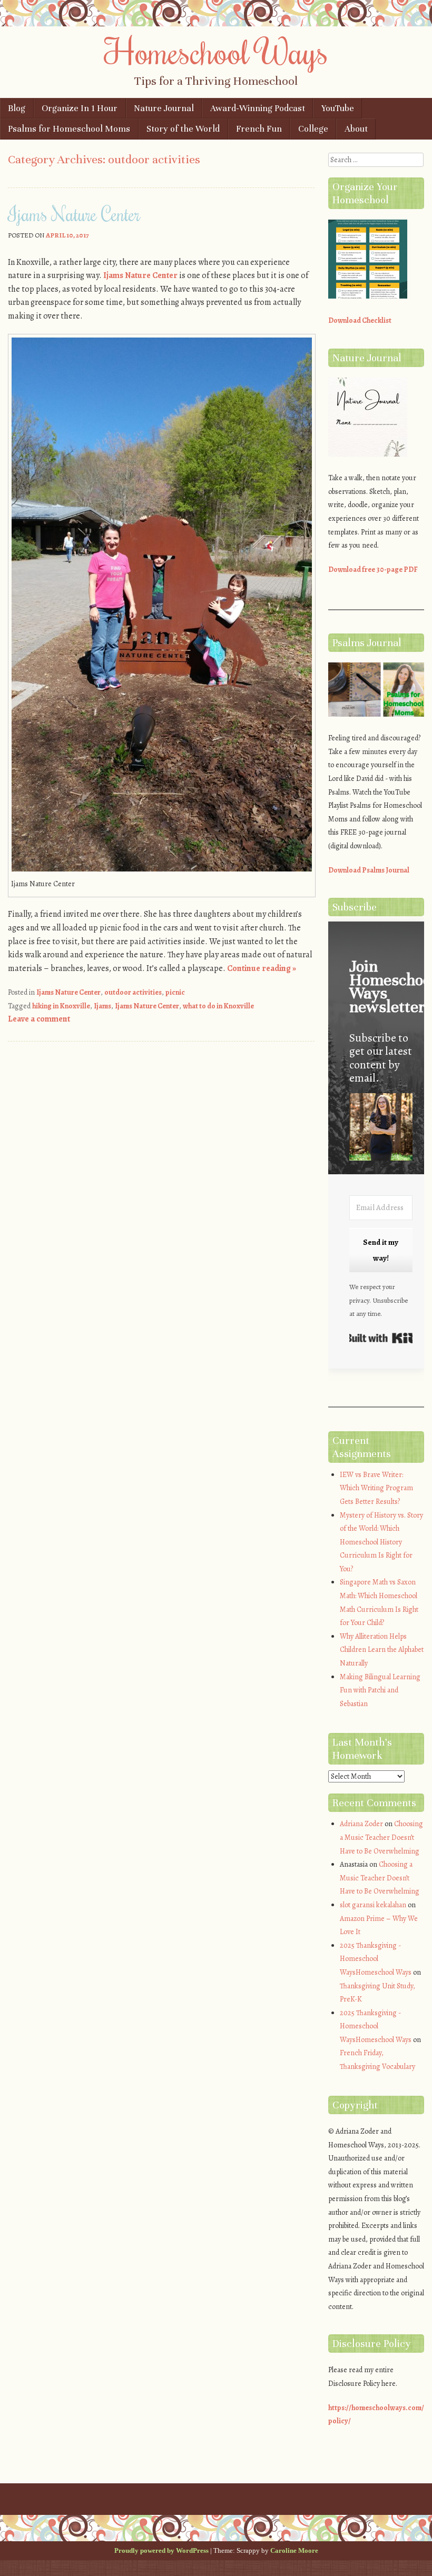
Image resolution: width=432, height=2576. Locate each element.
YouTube (338, 108)
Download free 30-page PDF (373, 569)
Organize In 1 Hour (80, 108)
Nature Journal (164, 108)
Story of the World (183, 129)
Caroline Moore (294, 2550)
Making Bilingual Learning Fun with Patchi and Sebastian (380, 1690)
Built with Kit (381, 1338)
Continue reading (262, 968)
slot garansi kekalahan (373, 1905)
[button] (381, 1129)
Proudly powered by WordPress (161, 2550)
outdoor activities (133, 992)
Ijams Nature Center (74, 214)
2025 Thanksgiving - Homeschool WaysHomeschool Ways (376, 1959)
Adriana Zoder (361, 1824)
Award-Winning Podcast (258, 108)
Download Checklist (360, 320)
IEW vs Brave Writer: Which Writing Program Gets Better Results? (376, 1488)
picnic (175, 992)
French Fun (259, 129)
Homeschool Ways (216, 51)
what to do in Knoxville (218, 1006)
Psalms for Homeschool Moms (69, 129)
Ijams (102, 1006)
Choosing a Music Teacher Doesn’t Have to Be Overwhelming (381, 1837)
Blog (17, 108)
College (313, 129)
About (356, 129)
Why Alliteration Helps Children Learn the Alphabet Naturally (382, 1650)
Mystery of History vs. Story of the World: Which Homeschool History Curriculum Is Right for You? (381, 1542)
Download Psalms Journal (369, 870)
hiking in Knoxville (61, 1006)
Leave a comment (39, 1019)
